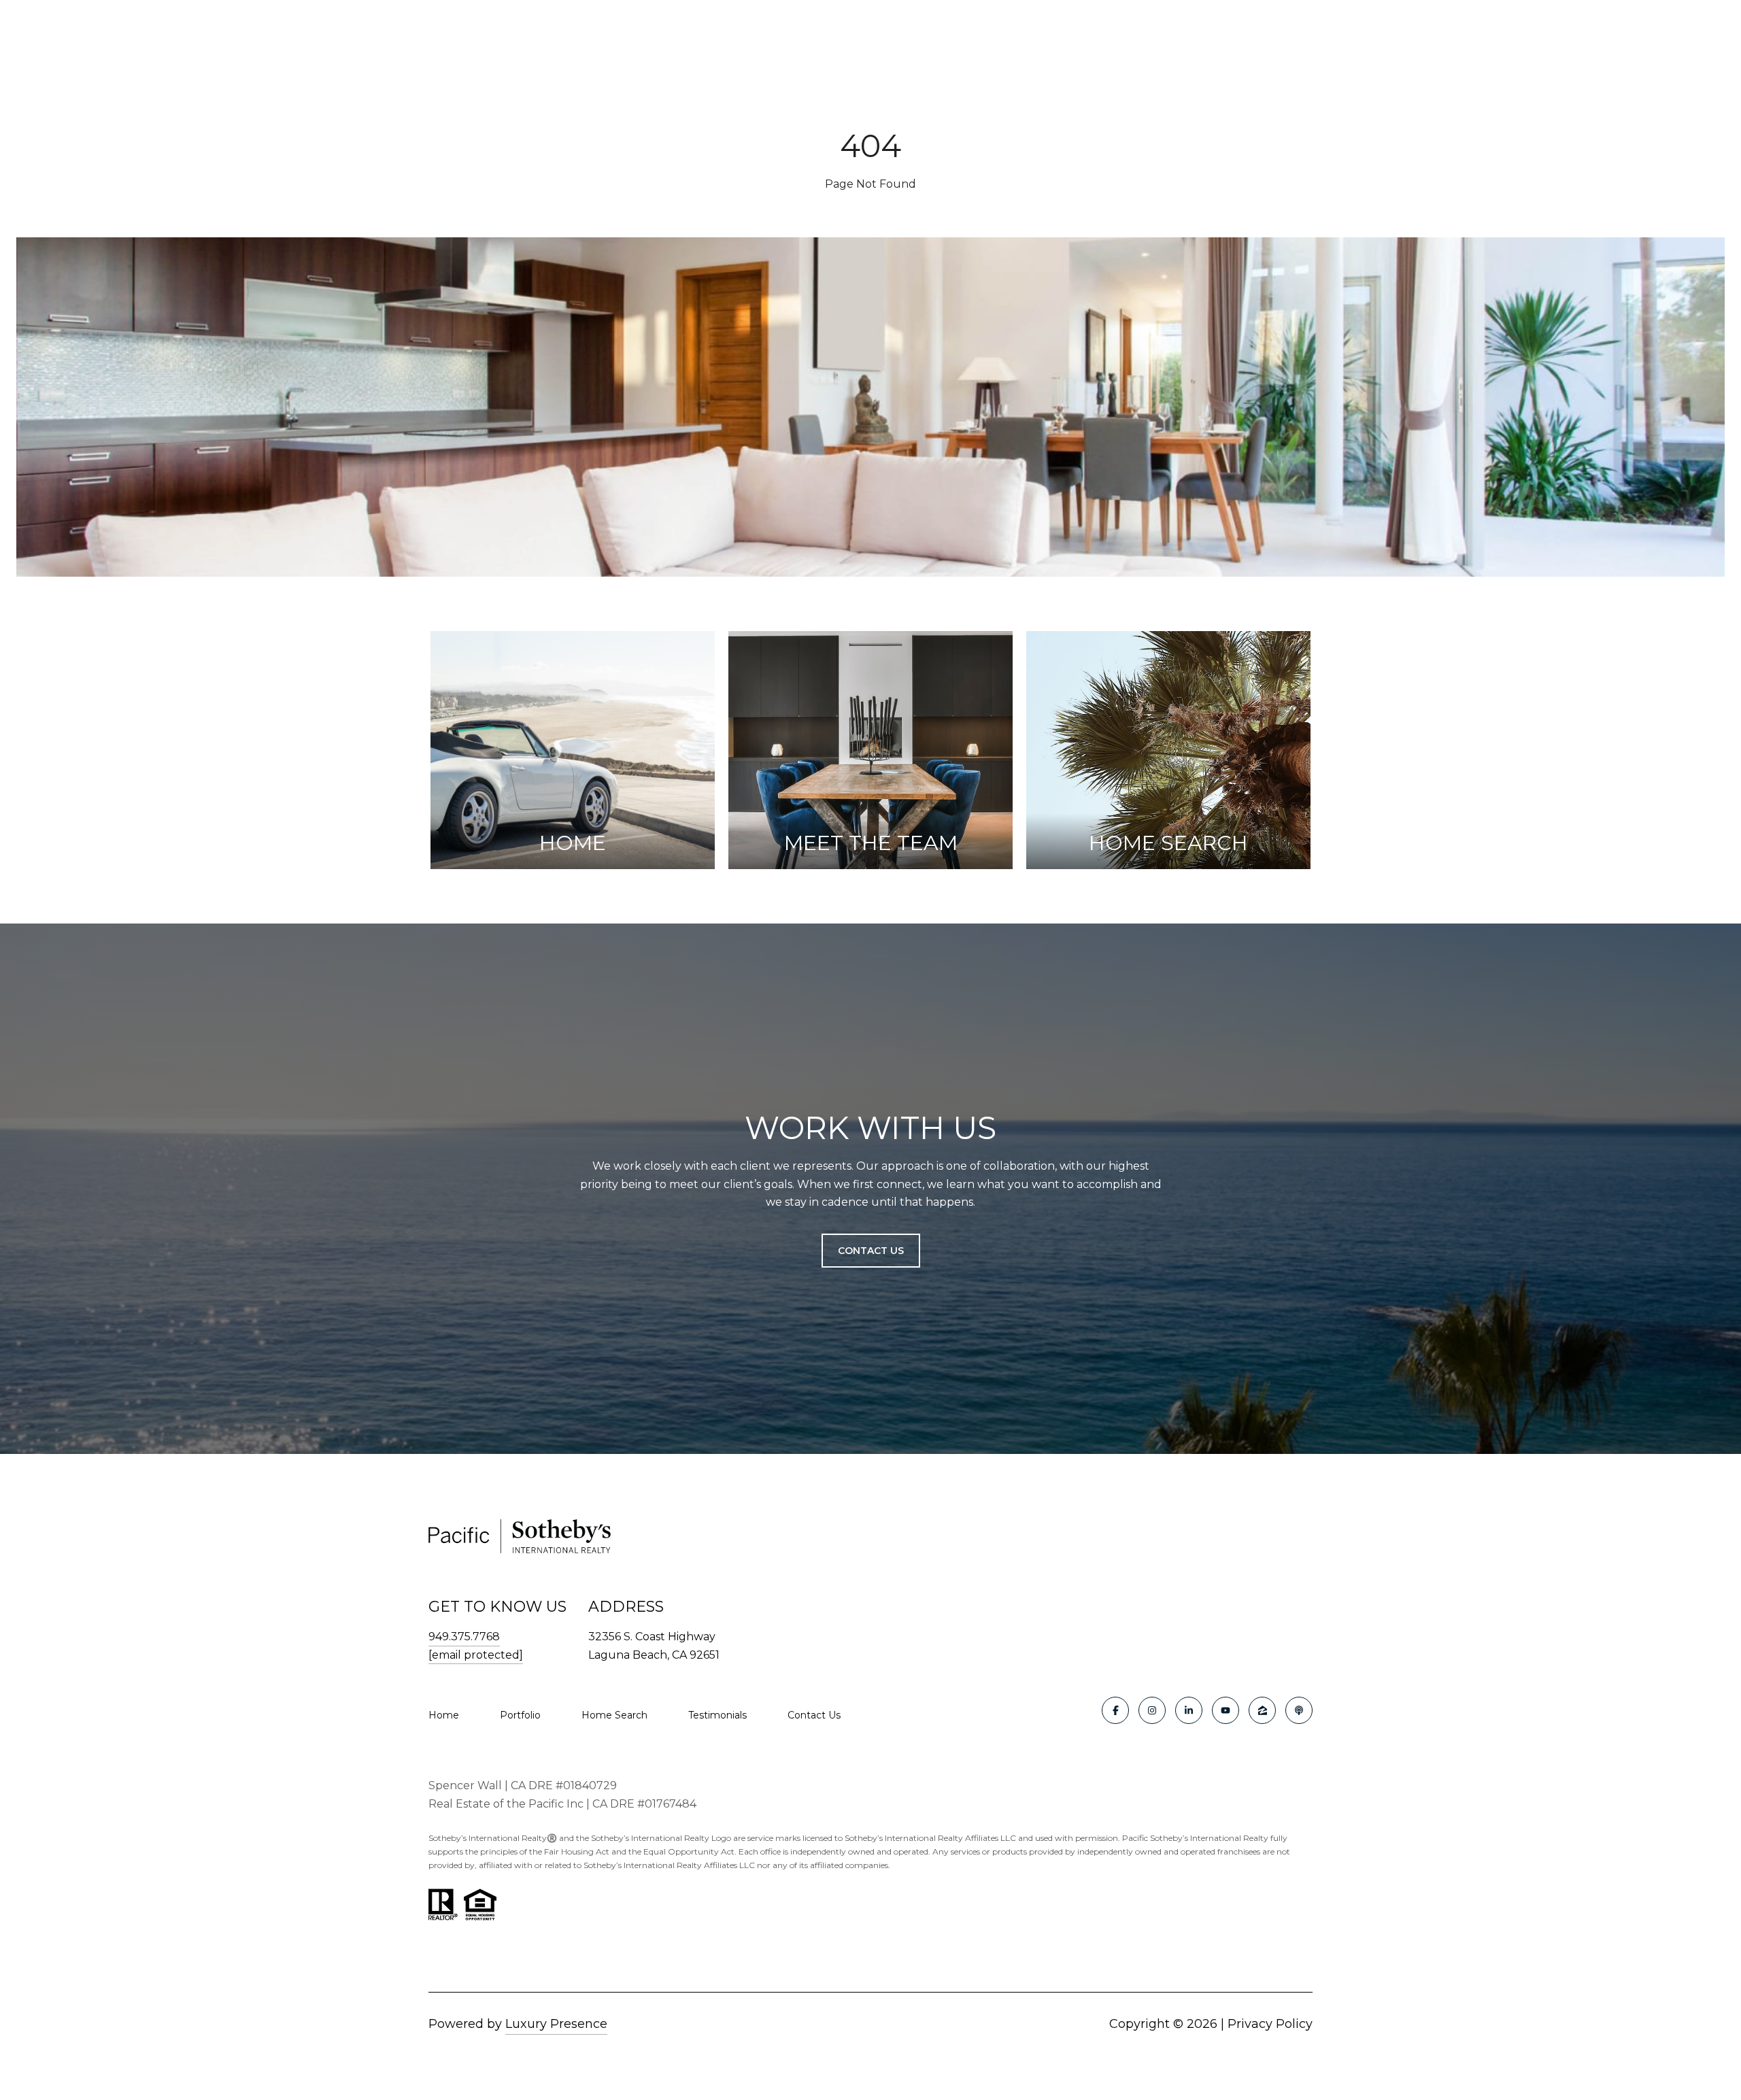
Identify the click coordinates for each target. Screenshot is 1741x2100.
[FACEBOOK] (1115, 1710)
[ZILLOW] (1262, 1710)
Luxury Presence (556, 2024)
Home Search (614, 1715)
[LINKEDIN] (1189, 1710)
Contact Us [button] (871, 1251)
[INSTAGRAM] (1152, 1710)
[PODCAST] (1299, 1710)
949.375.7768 (464, 1637)
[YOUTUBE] (1226, 1710)
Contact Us (814, 1715)
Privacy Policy (1270, 2024)
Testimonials (717, 1715)
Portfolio (520, 1715)
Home (444, 1715)
